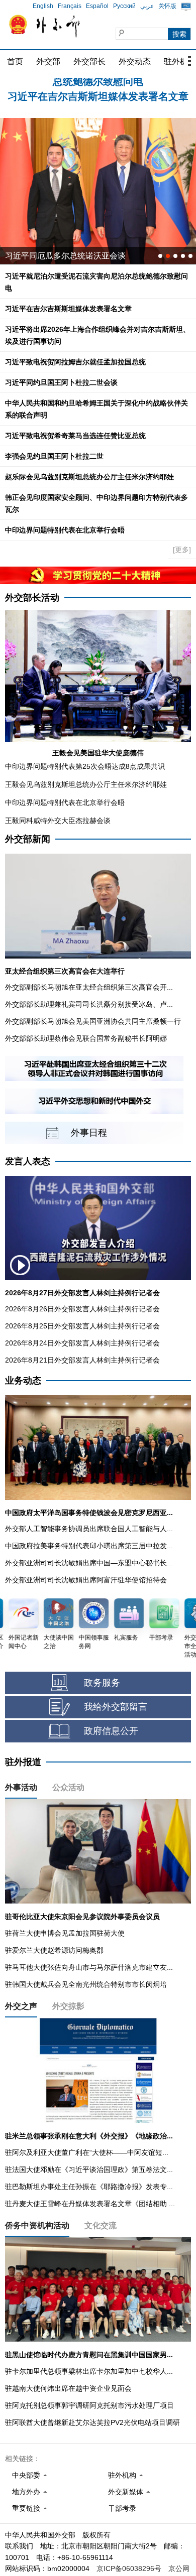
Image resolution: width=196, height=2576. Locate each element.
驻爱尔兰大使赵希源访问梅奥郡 (54, 1950)
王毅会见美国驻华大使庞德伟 (98, 753)
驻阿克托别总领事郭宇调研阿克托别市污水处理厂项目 (89, 2405)
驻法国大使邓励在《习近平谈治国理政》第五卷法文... (89, 2170)
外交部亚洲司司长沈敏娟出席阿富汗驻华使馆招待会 (86, 1580)
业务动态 (23, 1381)
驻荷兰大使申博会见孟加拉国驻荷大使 (65, 1933)
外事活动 (21, 1787)
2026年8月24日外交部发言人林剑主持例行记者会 (82, 1343)
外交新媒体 (126, 2492)
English (43, 6)
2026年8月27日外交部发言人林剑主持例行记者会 (82, 1293)
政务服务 (102, 1683)
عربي (147, 6)
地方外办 (26, 2492)
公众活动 (68, 1787)
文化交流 (101, 2225)
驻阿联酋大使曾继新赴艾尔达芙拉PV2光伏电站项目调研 (92, 2422)
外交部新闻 (28, 839)
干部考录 (122, 2508)
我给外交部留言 (116, 1707)
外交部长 (89, 61)
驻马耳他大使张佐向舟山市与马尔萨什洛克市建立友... (89, 1967)
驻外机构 (122, 2475)
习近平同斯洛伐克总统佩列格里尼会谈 (73, 256)
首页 (15, 61)
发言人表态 (28, 1161)
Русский (124, 6)
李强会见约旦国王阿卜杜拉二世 (54, 456)
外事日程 (89, 1133)
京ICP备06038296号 (129, 2568)
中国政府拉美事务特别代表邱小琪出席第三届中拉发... (89, 1546)
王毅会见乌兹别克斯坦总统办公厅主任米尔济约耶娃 (86, 784)
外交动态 (135, 61)
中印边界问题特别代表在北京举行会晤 (65, 530)
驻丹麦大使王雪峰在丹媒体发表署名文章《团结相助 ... (90, 2204)
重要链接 (26, 2508)
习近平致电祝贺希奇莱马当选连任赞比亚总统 (75, 436)
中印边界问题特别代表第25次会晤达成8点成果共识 (85, 766)
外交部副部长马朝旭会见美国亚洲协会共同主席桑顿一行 (93, 1021)
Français (70, 6)
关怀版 (167, 6)
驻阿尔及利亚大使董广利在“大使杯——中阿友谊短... (87, 2152)
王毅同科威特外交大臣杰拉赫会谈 (58, 821)
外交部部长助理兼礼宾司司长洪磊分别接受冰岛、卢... (89, 1004)
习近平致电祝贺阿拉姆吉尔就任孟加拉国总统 (75, 362)
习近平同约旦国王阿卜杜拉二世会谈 (61, 382)
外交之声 (21, 2006)
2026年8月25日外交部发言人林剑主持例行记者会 (82, 1326)
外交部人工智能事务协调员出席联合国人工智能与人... (89, 1529)
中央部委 (26, 2475)
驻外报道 (23, 1762)
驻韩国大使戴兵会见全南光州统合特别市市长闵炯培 (86, 1984)
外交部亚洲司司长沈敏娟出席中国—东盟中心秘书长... (89, 1563)
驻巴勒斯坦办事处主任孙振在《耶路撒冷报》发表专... (89, 2187)
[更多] (182, 550)
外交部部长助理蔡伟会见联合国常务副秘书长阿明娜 (86, 1038)
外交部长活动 (32, 598)
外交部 (48, 61)
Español (97, 6)
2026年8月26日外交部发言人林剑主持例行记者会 (82, 1309)
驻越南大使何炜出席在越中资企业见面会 (68, 2388)
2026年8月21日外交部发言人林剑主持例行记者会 (82, 1360)
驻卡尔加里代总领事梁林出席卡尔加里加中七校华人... (89, 2371)
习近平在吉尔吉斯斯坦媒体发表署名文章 (98, 86)
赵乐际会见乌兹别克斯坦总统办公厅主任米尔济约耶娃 (89, 477)
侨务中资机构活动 (37, 2225)
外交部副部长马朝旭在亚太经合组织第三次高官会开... (89, 987)
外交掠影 (68, 2006)
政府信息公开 (111, 1731)
